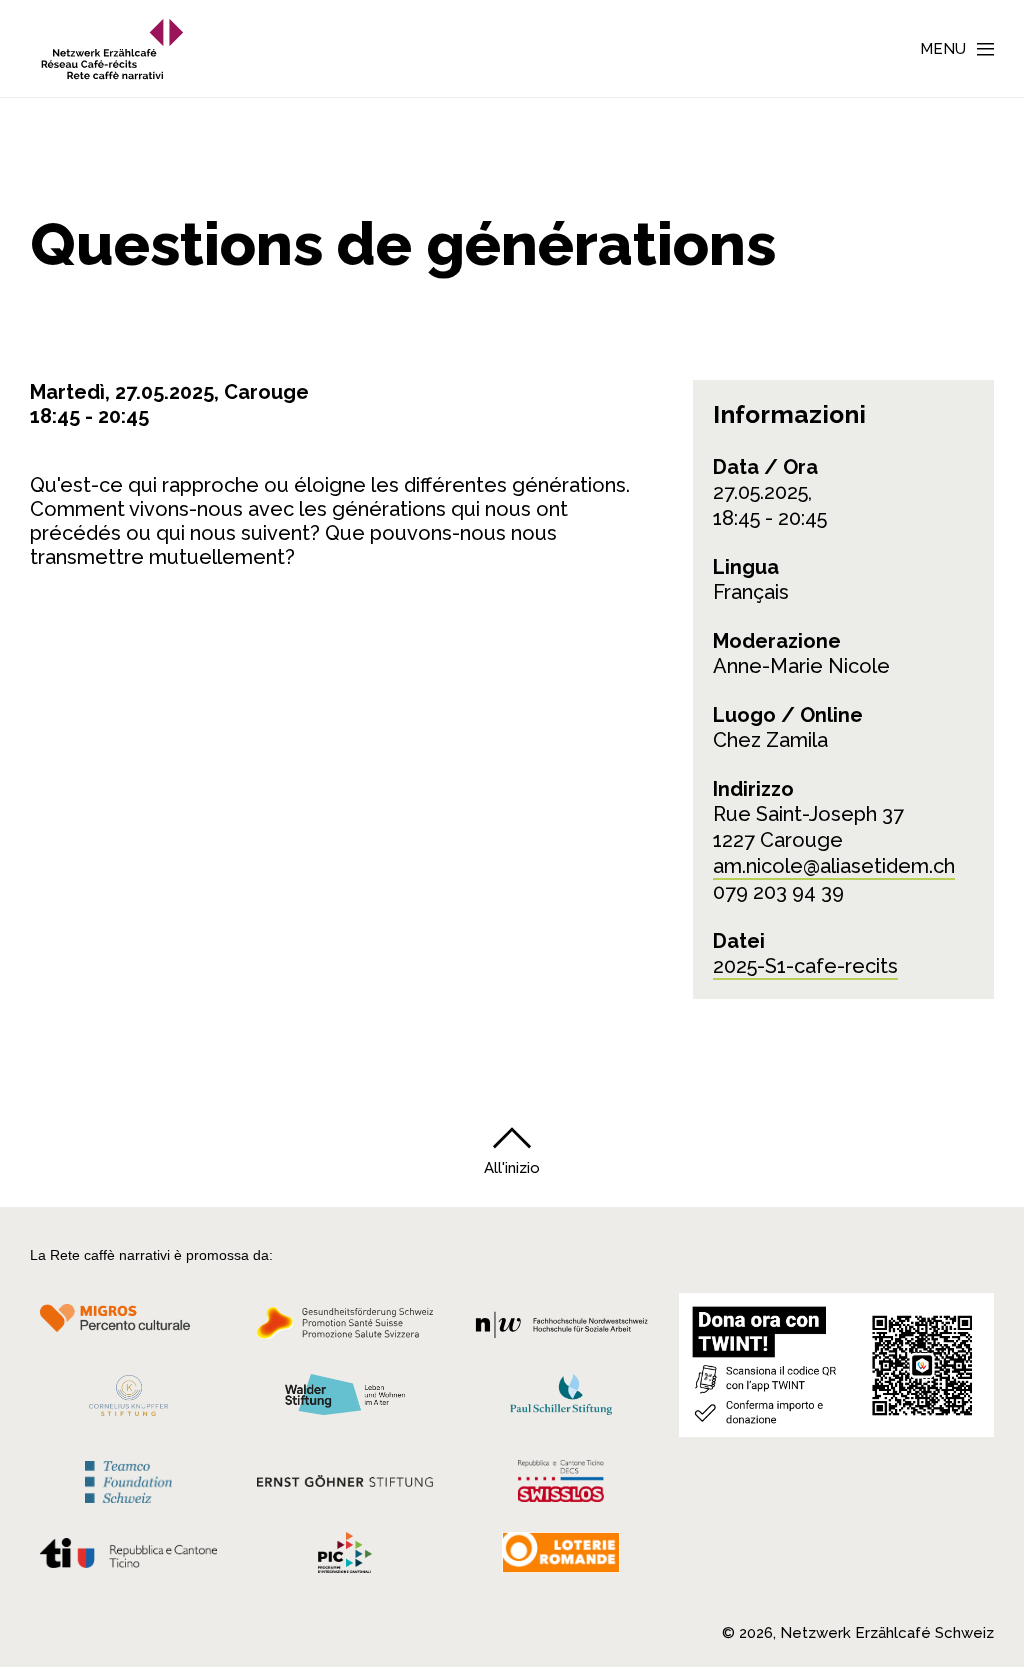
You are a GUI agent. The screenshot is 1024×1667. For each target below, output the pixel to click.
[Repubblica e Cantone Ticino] (128, 1559)
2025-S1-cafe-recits (805, 966)
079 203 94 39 (778, 892)
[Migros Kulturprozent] (128, 1329)
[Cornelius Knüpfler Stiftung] (128, 1401)
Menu (943, 49)
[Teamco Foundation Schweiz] (128, 1479)
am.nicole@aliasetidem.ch (834, 866)
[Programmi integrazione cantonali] (345, 1557)
